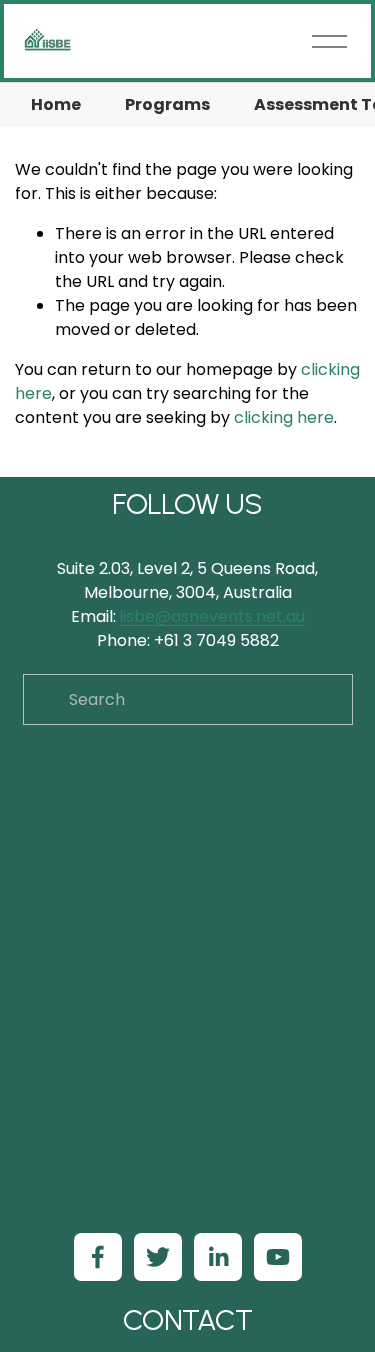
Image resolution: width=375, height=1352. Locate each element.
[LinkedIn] (218, 1257)
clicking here (284, 417)
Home (56, 104)
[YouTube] (278, 1257)
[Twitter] (158, 1257)
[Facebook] (98, 1257)
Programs (167, 104)
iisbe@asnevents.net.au (212, 616)
